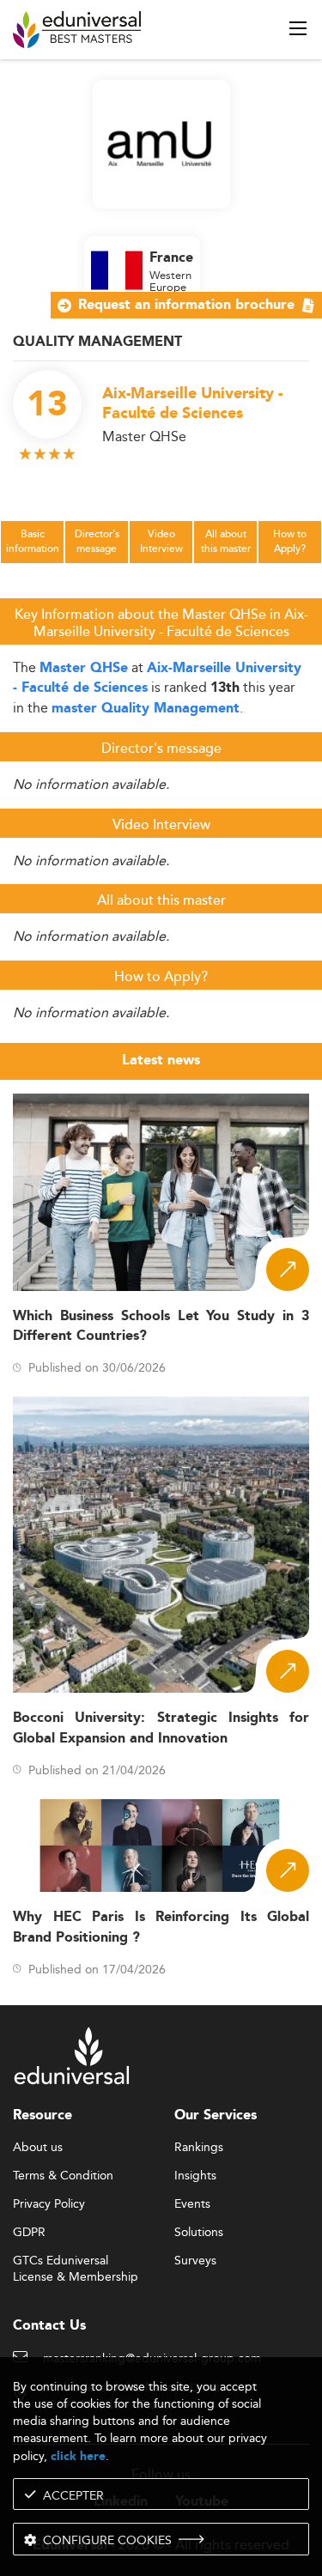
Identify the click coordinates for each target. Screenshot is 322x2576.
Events (192, 2204)
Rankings (199, 2148)
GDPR (29, 2233)
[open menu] (298, 28)
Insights (195, 2176)
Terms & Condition (63, 2176)
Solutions (199, 2233)
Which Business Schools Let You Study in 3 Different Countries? (161, 1326)
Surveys (195, 2261)
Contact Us (49, 2326)
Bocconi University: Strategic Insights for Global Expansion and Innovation (161, 1728)
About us (38, 2148)
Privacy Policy (49, 2204)
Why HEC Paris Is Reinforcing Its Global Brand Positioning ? (161, 1927)
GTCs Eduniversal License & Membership (76, 2261)
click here (78, 2456)
